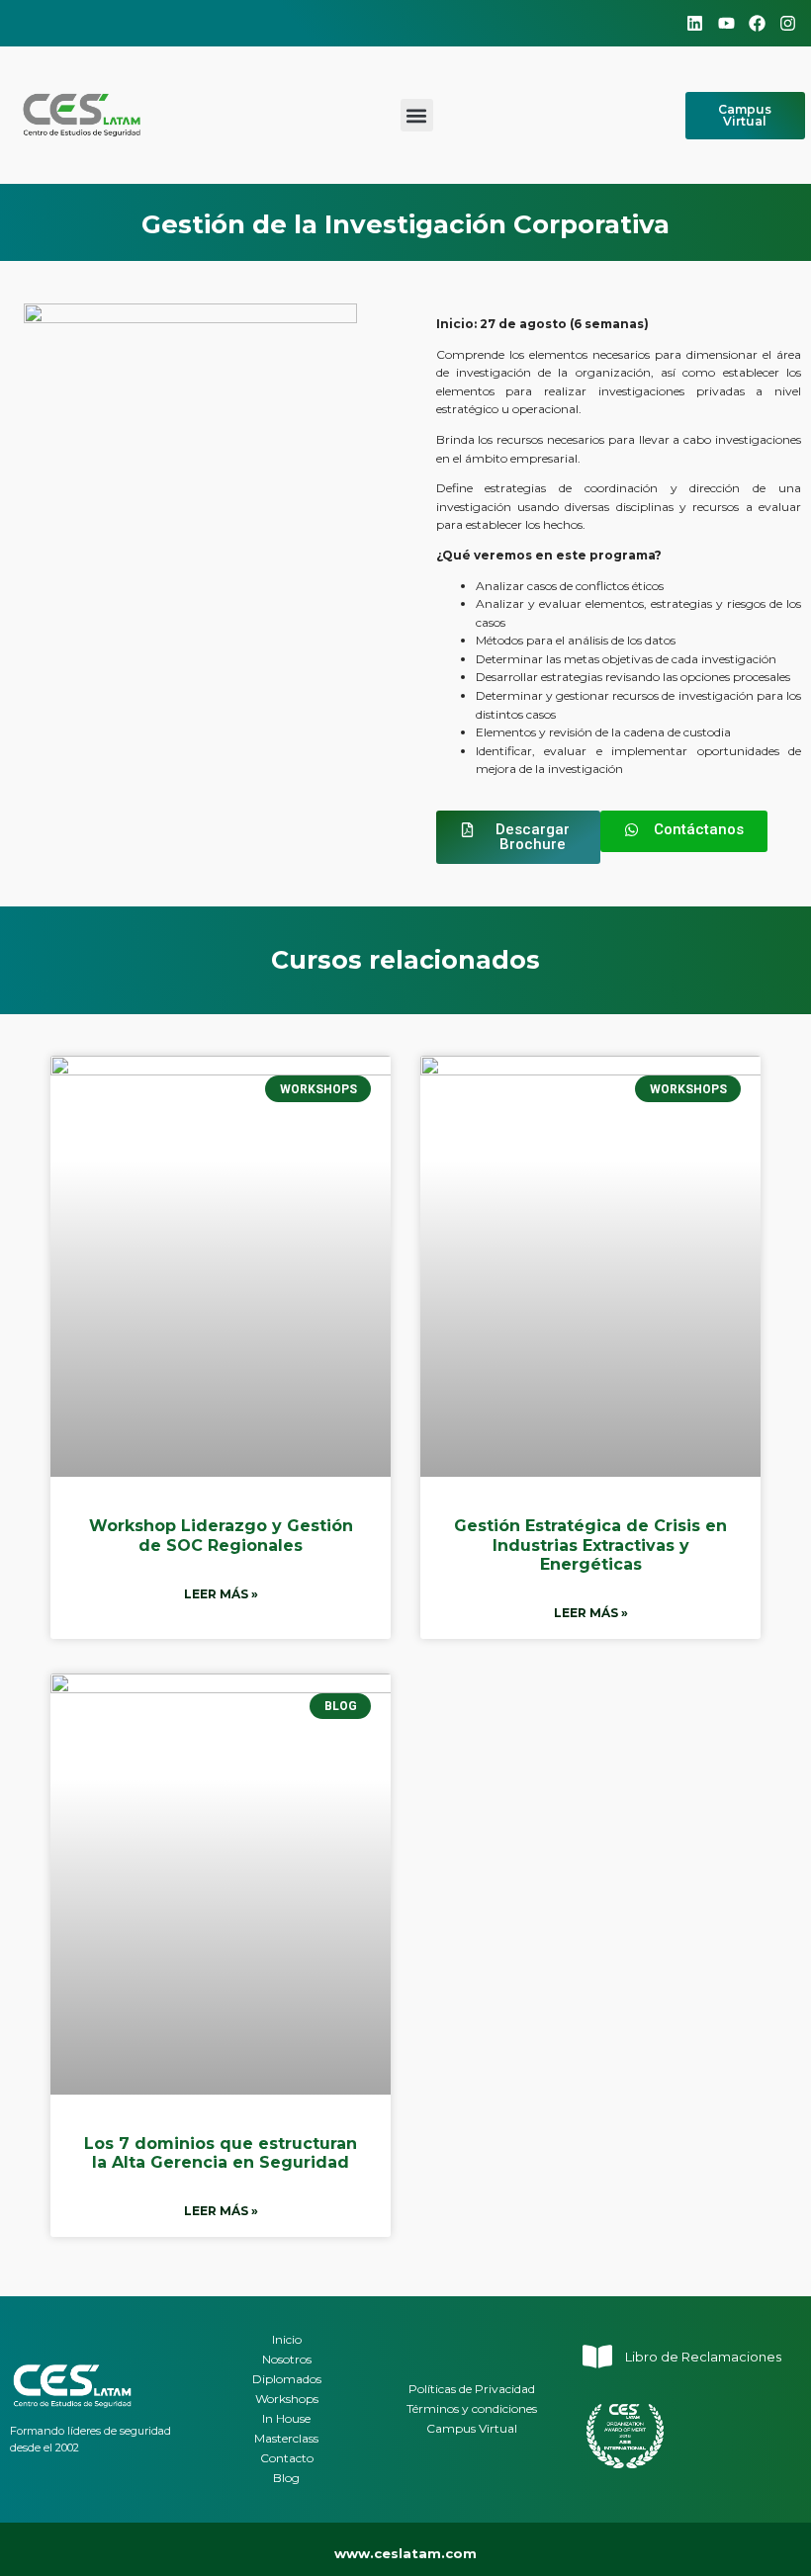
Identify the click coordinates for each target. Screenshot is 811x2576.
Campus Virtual (472, 2428)
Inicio (287, 2339)
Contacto (287, 2458)
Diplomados (287, 2379)
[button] (417, 115)
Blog (286, 2478)
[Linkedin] (695, 23)
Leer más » (221, 1594)
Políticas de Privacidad (472, 2389)
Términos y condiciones (472, 2408)
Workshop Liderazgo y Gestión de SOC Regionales (221, 1535)
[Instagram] (788, 23)
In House (286, 2418)
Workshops (287, 2399)
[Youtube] (725, 23)
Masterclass (286, 2438)
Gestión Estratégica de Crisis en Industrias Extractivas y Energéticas (590, 1545)
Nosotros (287, 2359)
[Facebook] (757, 23)
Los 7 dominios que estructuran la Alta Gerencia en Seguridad (221, 2153)
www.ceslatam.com (405, 2553)
